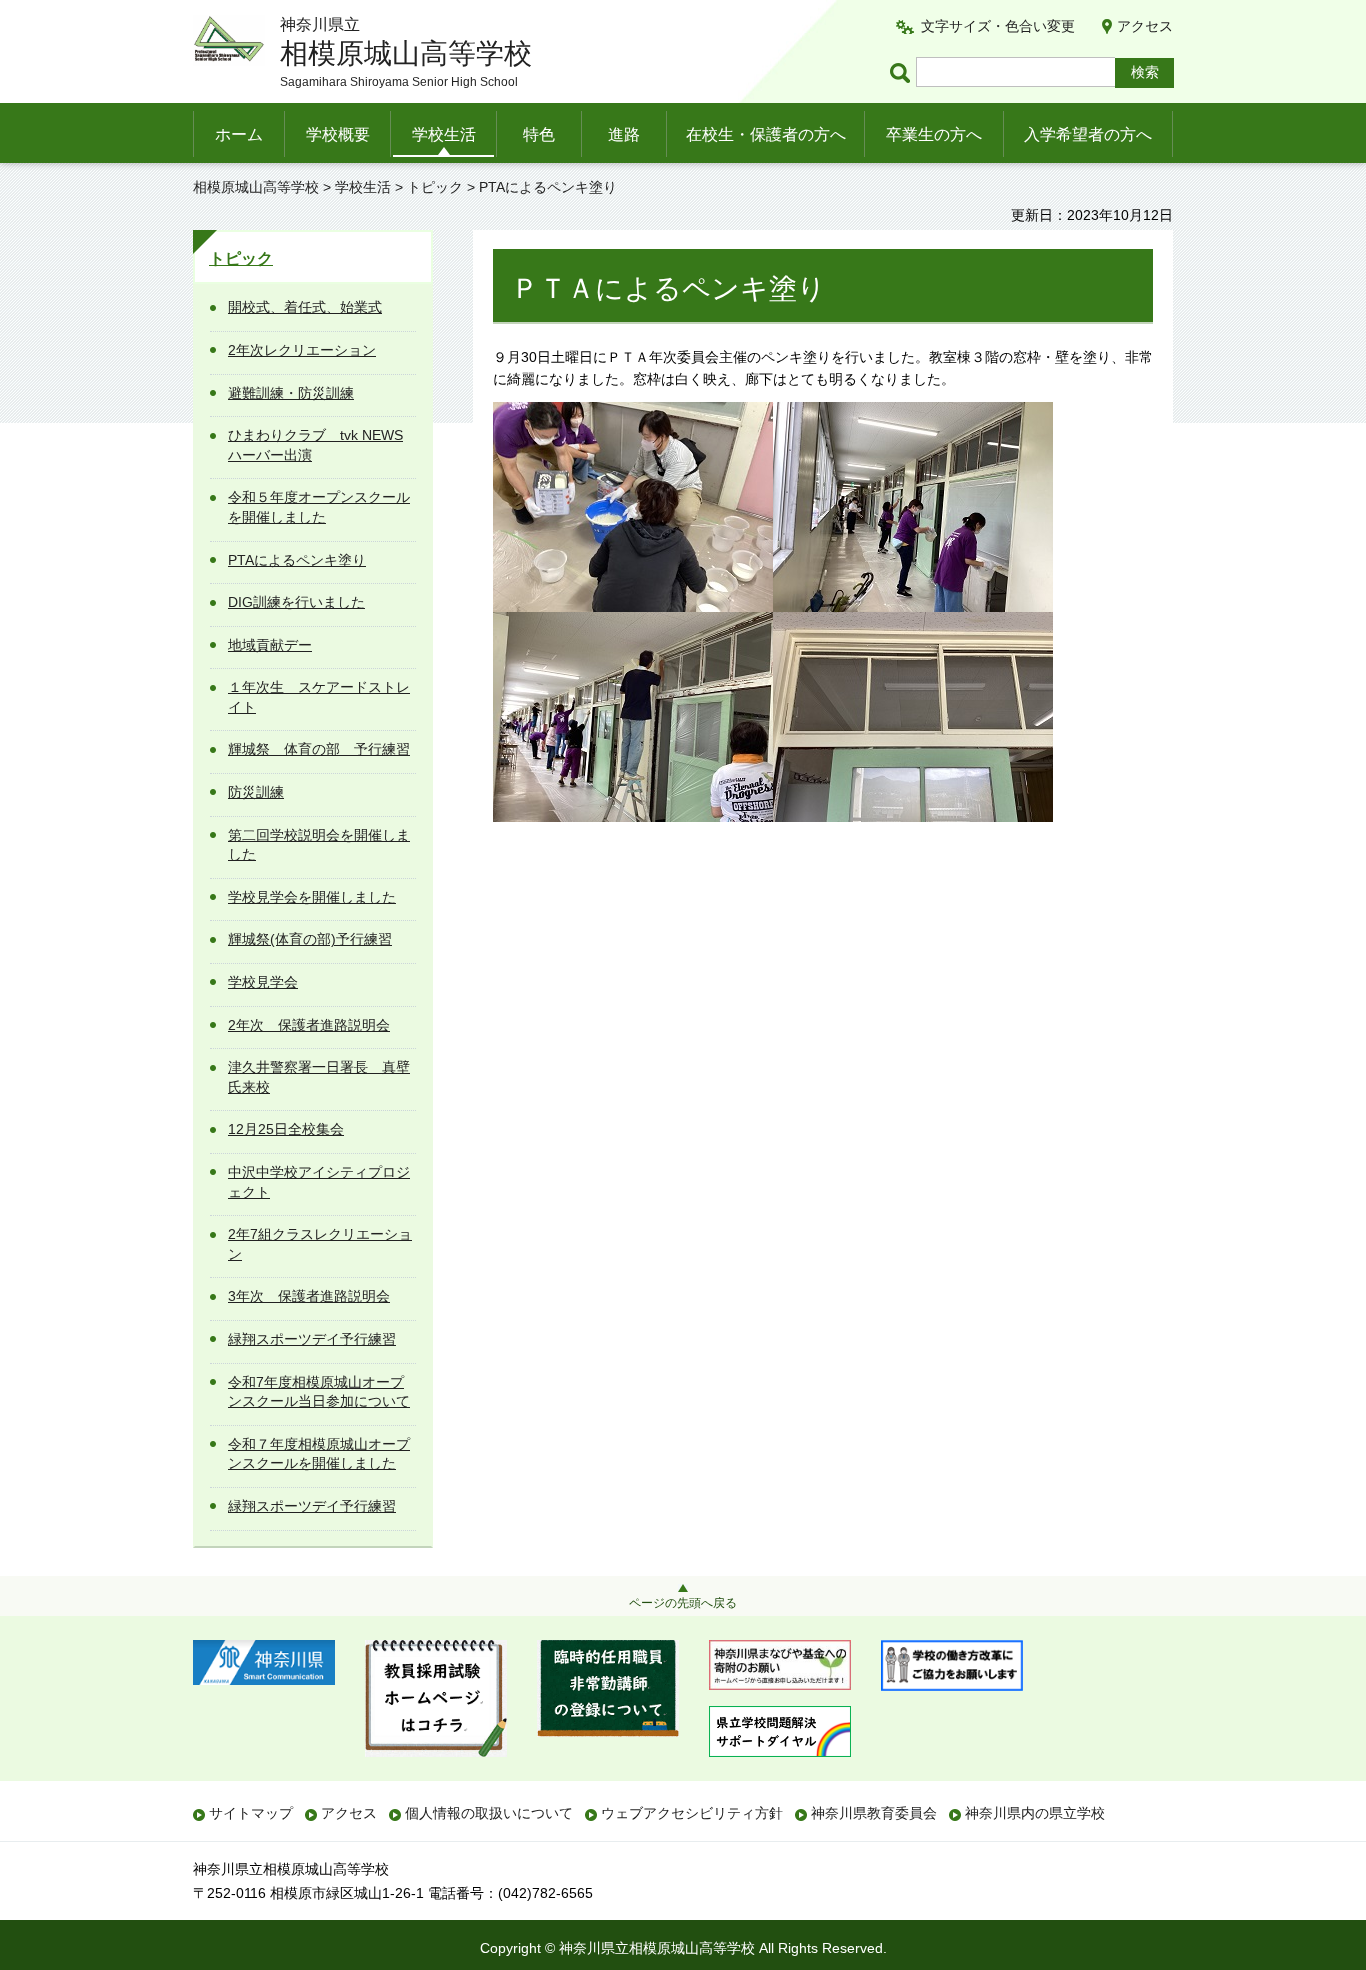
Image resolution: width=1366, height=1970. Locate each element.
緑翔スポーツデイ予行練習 (312, 1339)
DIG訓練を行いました (296, 602)
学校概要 (338, 134)
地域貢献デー (270, 645)
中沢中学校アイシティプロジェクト (319, 1182)
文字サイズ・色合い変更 (998, 26)
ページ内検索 (903, 72)
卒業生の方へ (934, 134)
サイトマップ (251, 1813)
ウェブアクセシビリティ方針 (692, 1813)
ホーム (239, 134)
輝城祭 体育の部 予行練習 (319, 749)
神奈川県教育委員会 (874, 1813)
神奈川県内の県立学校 (1035, 1813)
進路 (624, 134)
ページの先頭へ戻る (683, 1603)
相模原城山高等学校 (256, 187)
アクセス (1145, 26)
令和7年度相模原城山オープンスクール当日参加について (319, 1392)
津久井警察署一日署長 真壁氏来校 (319, 1077)
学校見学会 (263, 982)
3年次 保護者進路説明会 (309, 1296)
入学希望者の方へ (1088, 134)
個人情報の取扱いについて (489, 1813)
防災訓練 (256, 792)
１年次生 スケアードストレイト (319, 697)
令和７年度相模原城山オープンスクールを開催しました (319, 1454)
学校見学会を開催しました (312, 897)
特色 (539, 134)
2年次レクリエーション (302, 350)
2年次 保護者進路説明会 (309, 1025)
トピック (435, 187)
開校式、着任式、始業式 (305, 307)
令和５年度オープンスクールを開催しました (319, 507)
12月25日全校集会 (286, 1129)
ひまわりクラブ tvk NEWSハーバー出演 (315, 445)
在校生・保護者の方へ (766, 134)
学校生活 (444, 134)
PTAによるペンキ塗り (297, 560)
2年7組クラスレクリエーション (320, 1244)
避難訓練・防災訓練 (291, 393)
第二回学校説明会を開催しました (319, 845)
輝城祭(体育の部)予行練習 (310, 939)
